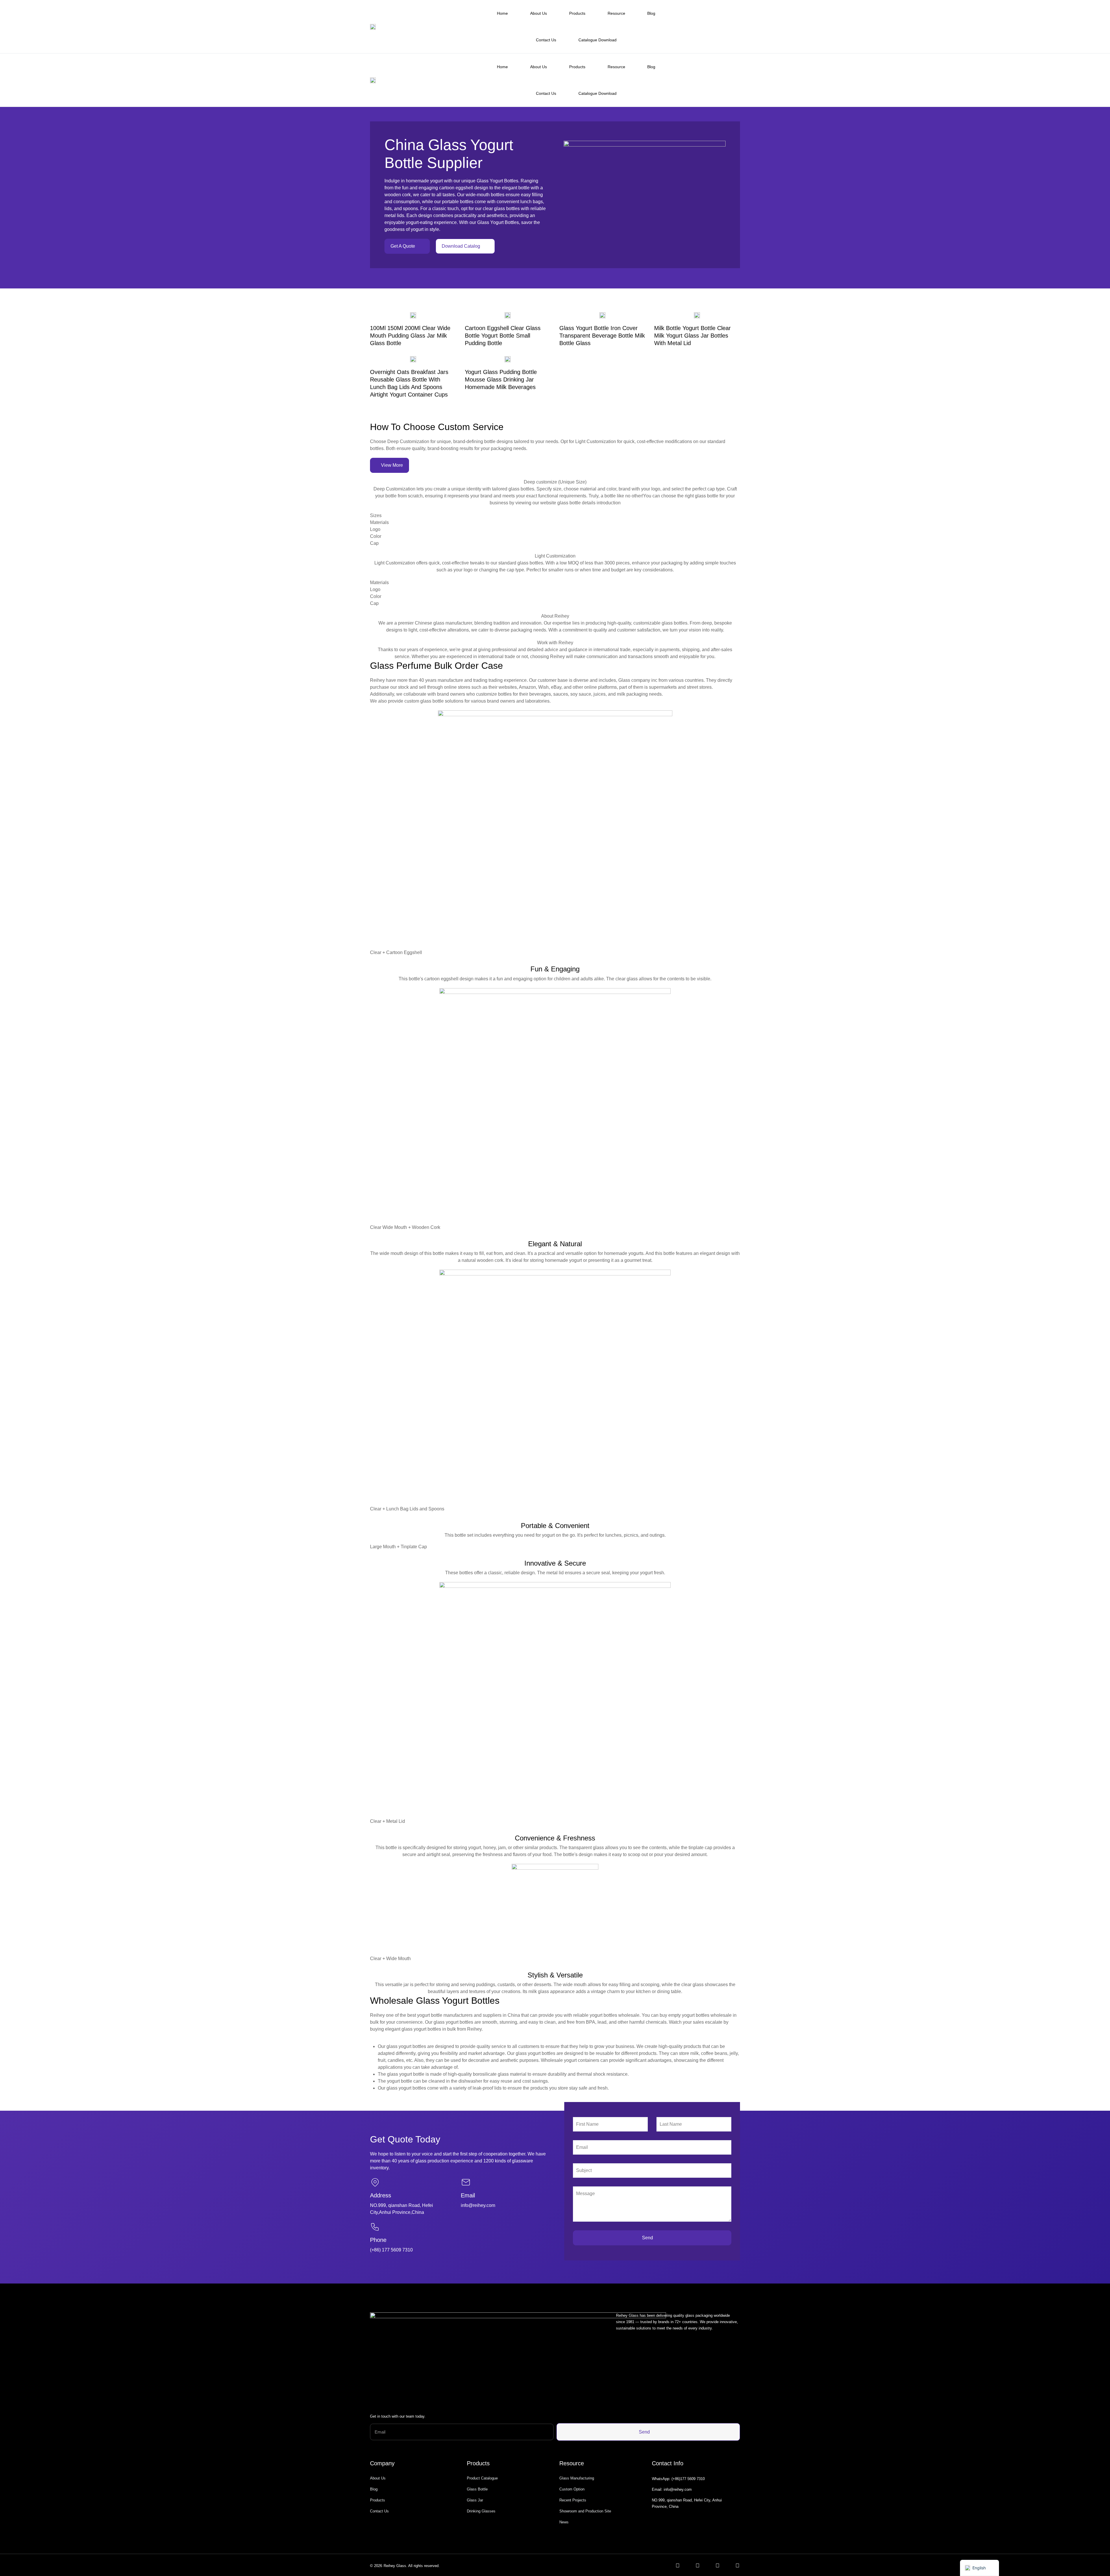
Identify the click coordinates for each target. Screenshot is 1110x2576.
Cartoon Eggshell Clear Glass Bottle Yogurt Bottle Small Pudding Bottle (503, 336)
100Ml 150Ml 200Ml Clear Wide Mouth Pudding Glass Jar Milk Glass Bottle (410, 336)
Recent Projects (573, 2500)
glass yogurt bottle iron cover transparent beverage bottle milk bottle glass (602, 336)
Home (502, 13)
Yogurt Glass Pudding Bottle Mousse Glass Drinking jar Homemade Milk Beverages (501, 379)
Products (577, 13)
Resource (616, 13)
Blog (651, 13)
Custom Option (572, 2489)
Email (468, 2195)
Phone (378, 2240)
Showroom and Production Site (585, 2511)
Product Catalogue (482, 2478)
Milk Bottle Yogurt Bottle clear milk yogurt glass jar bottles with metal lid (692, 336)
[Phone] (375, 2227)
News (564, 2522)
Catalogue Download (597, 40)
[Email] (466, 2182)
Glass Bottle (477, 2489)
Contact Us (546, 40)
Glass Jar (475, 2500)
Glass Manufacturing (577, 2478)
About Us (539, 13)
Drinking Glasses (481, 2511)
